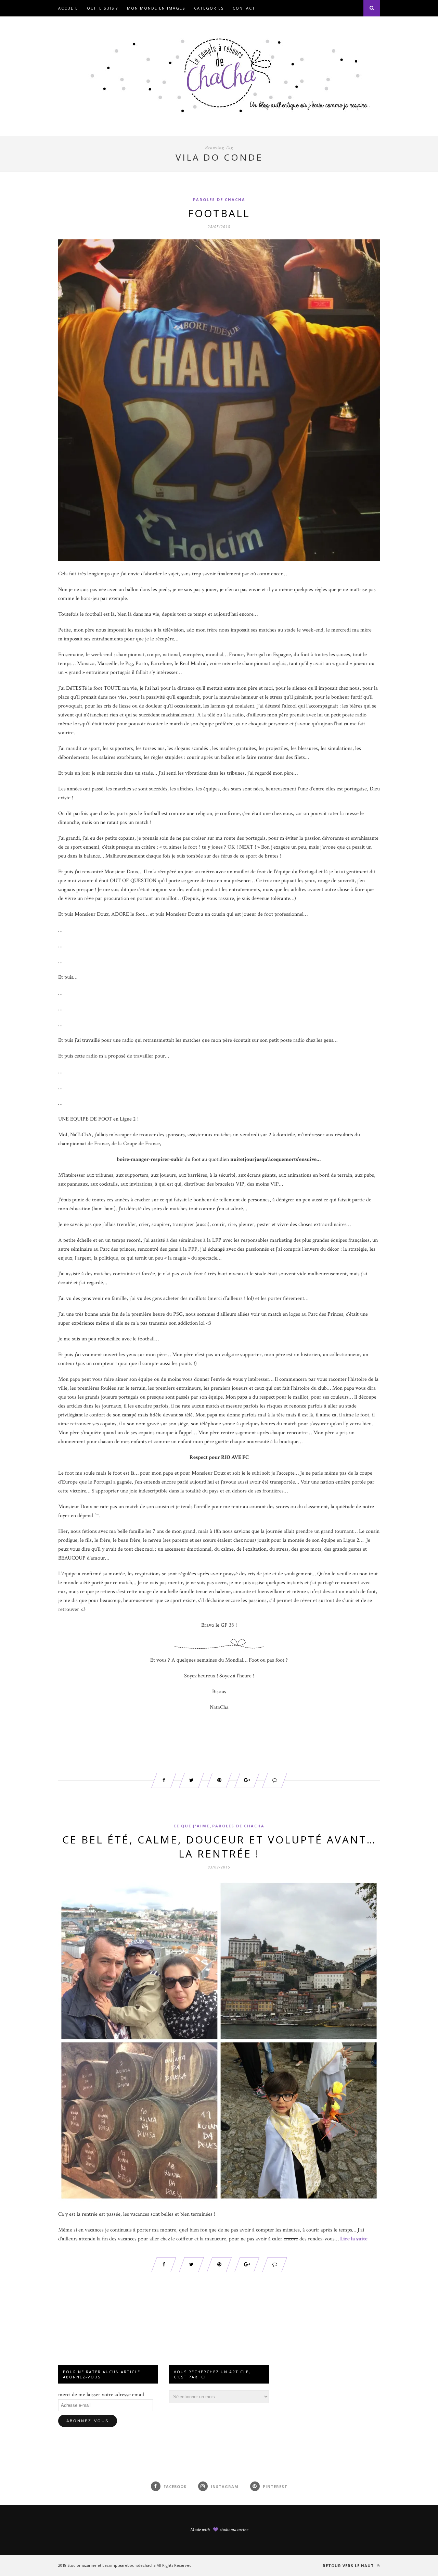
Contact (244, 8)
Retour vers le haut (349, 2566)
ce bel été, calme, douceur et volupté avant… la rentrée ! (219, 1847)
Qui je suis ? (102, 8)
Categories (209, 8)
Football (219, 213)
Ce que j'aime (191, 1826)
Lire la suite (354, 2239)
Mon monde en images (156, 8)
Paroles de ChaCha (219, 199)
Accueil (68, 8)
